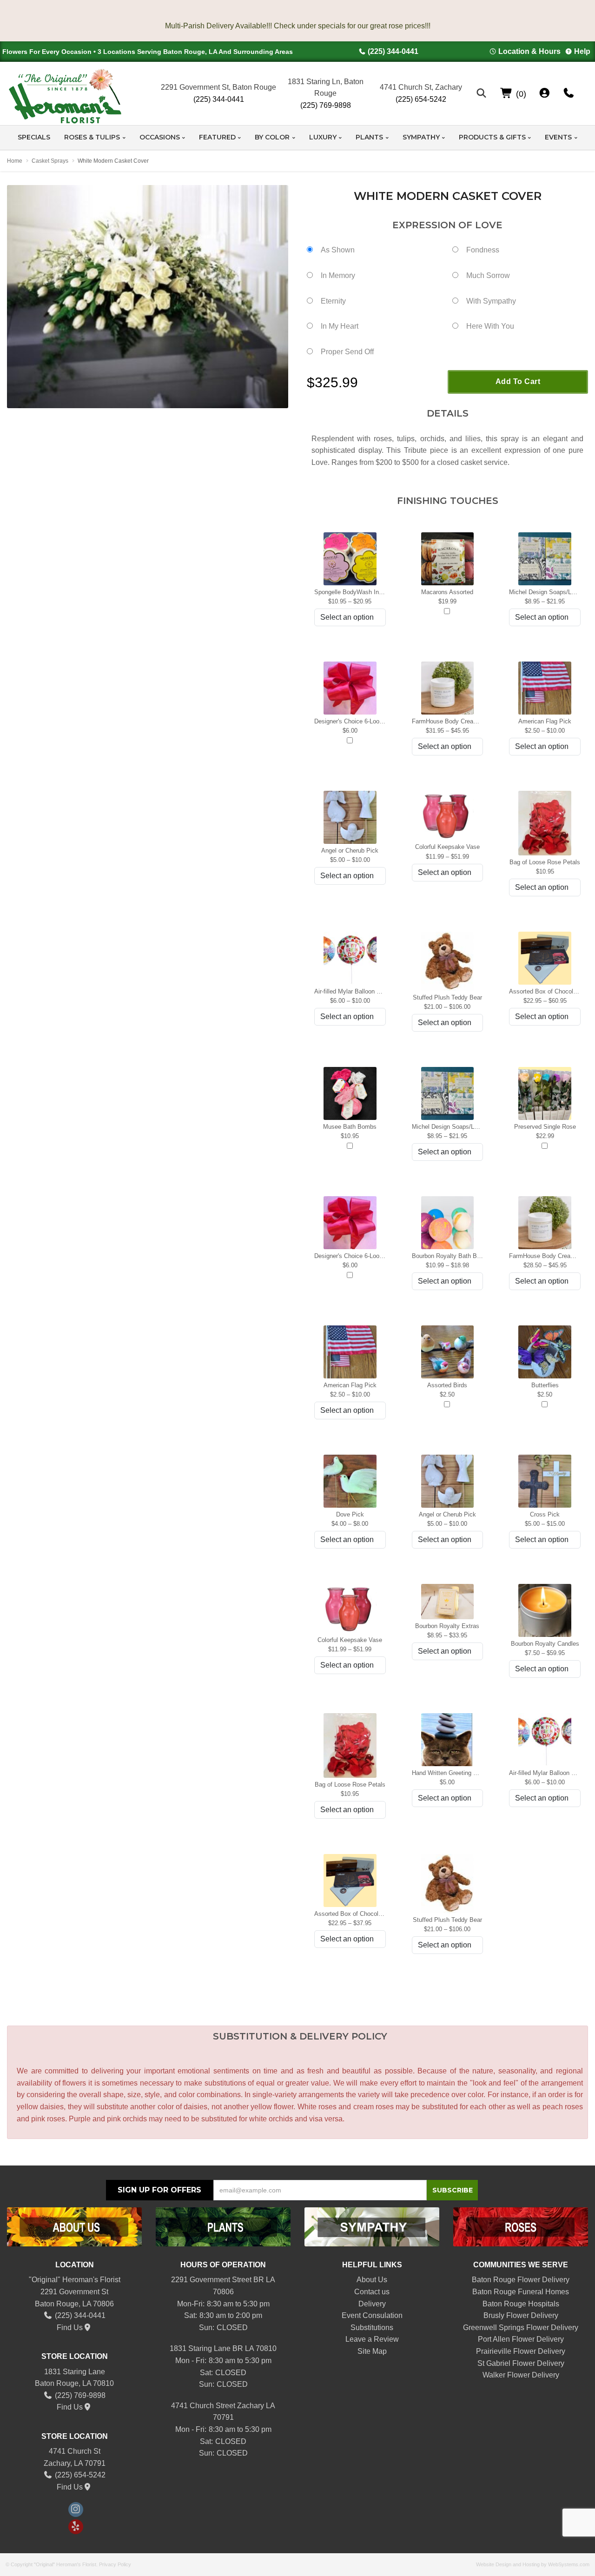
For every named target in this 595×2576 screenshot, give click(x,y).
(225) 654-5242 (421, 99)
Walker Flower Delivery (521, 2375)
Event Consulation (372, 2315)
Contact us (372, 2292)
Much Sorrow (488, 275)
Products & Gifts (492, 137)
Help (582, 51)
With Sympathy (491, 301)
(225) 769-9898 (326, 105)
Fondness (483, 250)
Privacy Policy (115, 2564)
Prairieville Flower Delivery (521, 2351)
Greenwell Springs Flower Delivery (521, 2328)
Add (447, 612)
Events (558, 137)
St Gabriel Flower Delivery (521, 2363)
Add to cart (518, 381)
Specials (34, 137)
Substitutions (372, 2328)
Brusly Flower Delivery (521, 2315)
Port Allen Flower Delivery (521, 2339)
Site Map (372, 2351)
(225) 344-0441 (393, 51)
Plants (369, 137)
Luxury (323, 137)
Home (15, 161)
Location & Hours (529, 51)
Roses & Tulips (92, 137)
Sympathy (421, 137)
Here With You (490, 326)
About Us (372, 2280)
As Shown (338, 250)
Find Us (70, 2328)
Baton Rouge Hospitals (521, 2304)
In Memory (338, 275)
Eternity (333, 301)
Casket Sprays (50, 161)
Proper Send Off (347, 352)
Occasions (160, 137)
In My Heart (340, 326)
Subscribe (453, 2190)
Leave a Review (372, 2339)
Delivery (372, 2304)
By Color (272, 137)
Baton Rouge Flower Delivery (521, 2280)
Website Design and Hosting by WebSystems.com (533, 2564)
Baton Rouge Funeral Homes (521, 2292)
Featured (217, 137)
